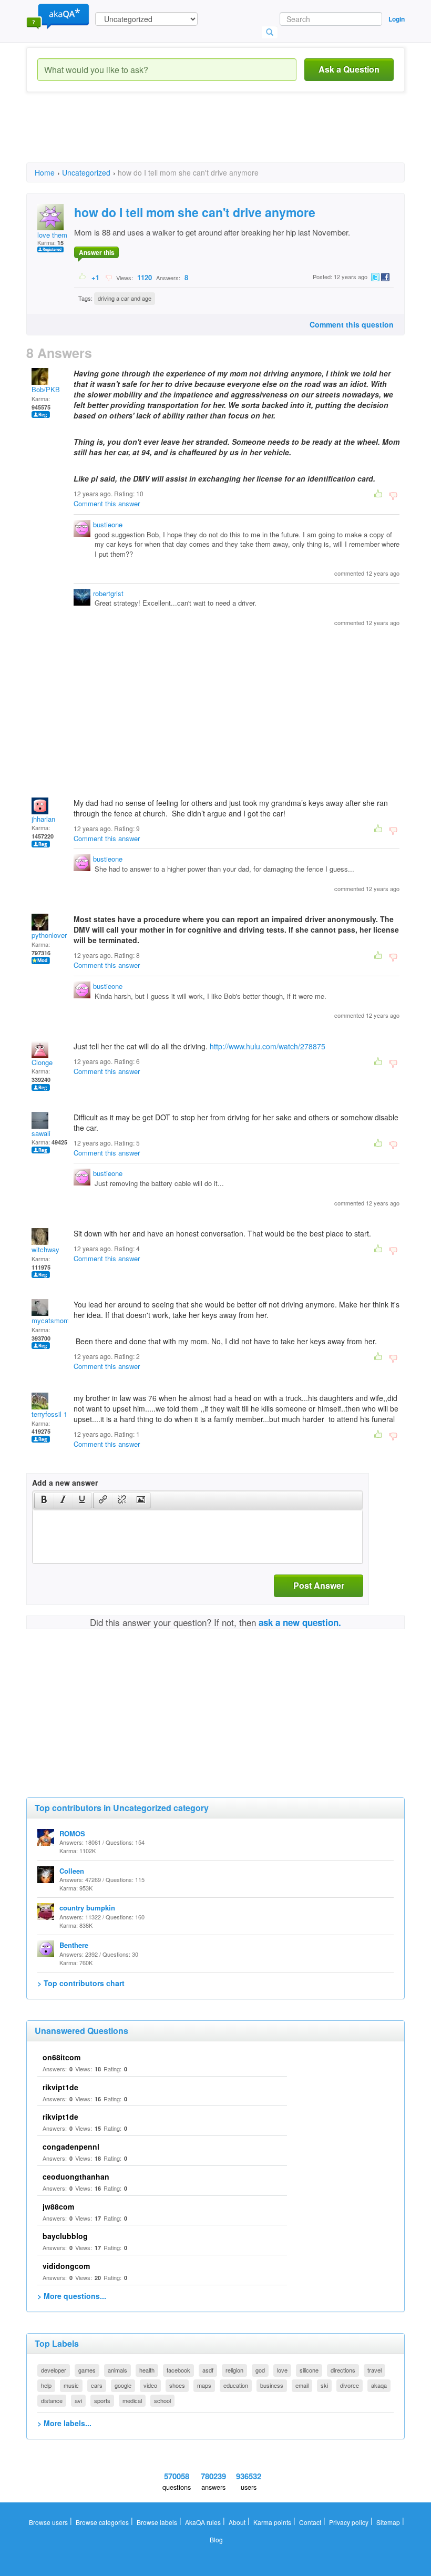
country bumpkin (87, 1908)
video (150, 2385)
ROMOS (72, 1833)
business (272, 2385)
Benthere (74, 1945)
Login (397, 19)
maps (204, 2385)
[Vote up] (83, 277)
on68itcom (61, 2057)
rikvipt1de (60, 2087)
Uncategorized (86, 172)
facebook (178, 2370)
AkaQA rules (203, 2522)
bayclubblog (65, 2236)
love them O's (58, 235)
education (236, 2385)
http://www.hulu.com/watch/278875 (268, 1046)
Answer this (97, 252)
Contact (310, 2522)
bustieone (108, 524)
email (302, 2385)
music (71, 2385)
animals (117, 2370)
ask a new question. (300, 1622)
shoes (177, 2385)
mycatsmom (50, 1320)
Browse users (48, 2522)
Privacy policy (349, 2522)
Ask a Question (349, 69)
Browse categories (102, 2522)
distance (52, 2400)
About (237, 2522)
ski (324, 2385)
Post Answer (319, 1585)
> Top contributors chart (81, 1983)
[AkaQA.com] (58, 16)
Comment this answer (107, 503)
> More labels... (64, 2423)
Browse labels (157, 2522)
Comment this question (352, 324)
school (162, 2400)
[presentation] (44, 1500)
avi (78, 2400)
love (282, 2370)
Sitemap (388, 2522)
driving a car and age (125, 298)
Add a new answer (65, 1483)
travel (374, 2370)
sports (102, 2400)
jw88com (58, 2206)
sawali (41, 1133)
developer (54, 2370)
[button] (44, 1500)
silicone (309, 2370)
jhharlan (43, 819)
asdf (208, 2370)
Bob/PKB (46, 389)
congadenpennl (71, 2146)
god (260, 2370)
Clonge (42, 1062)
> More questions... (72, 2296)
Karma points (272, 2522)
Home (45, 172)
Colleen (72, 1871)
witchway (45, 1249)
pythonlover (49, 935)
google (123, 2385)
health (147, 2370)
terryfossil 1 (49, 1414)
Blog (216, 2539)
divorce (350, 2385)
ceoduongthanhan (76, 2176)
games (87, 2370)
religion (234, 2370)
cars (97, 2385)
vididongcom (66, 2266)
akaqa (379, 2385)
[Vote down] (109, 277)
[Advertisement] (218, 137)
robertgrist (108, 593)
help (46, 2385)
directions (343, 2370)
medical (132, 2400)
